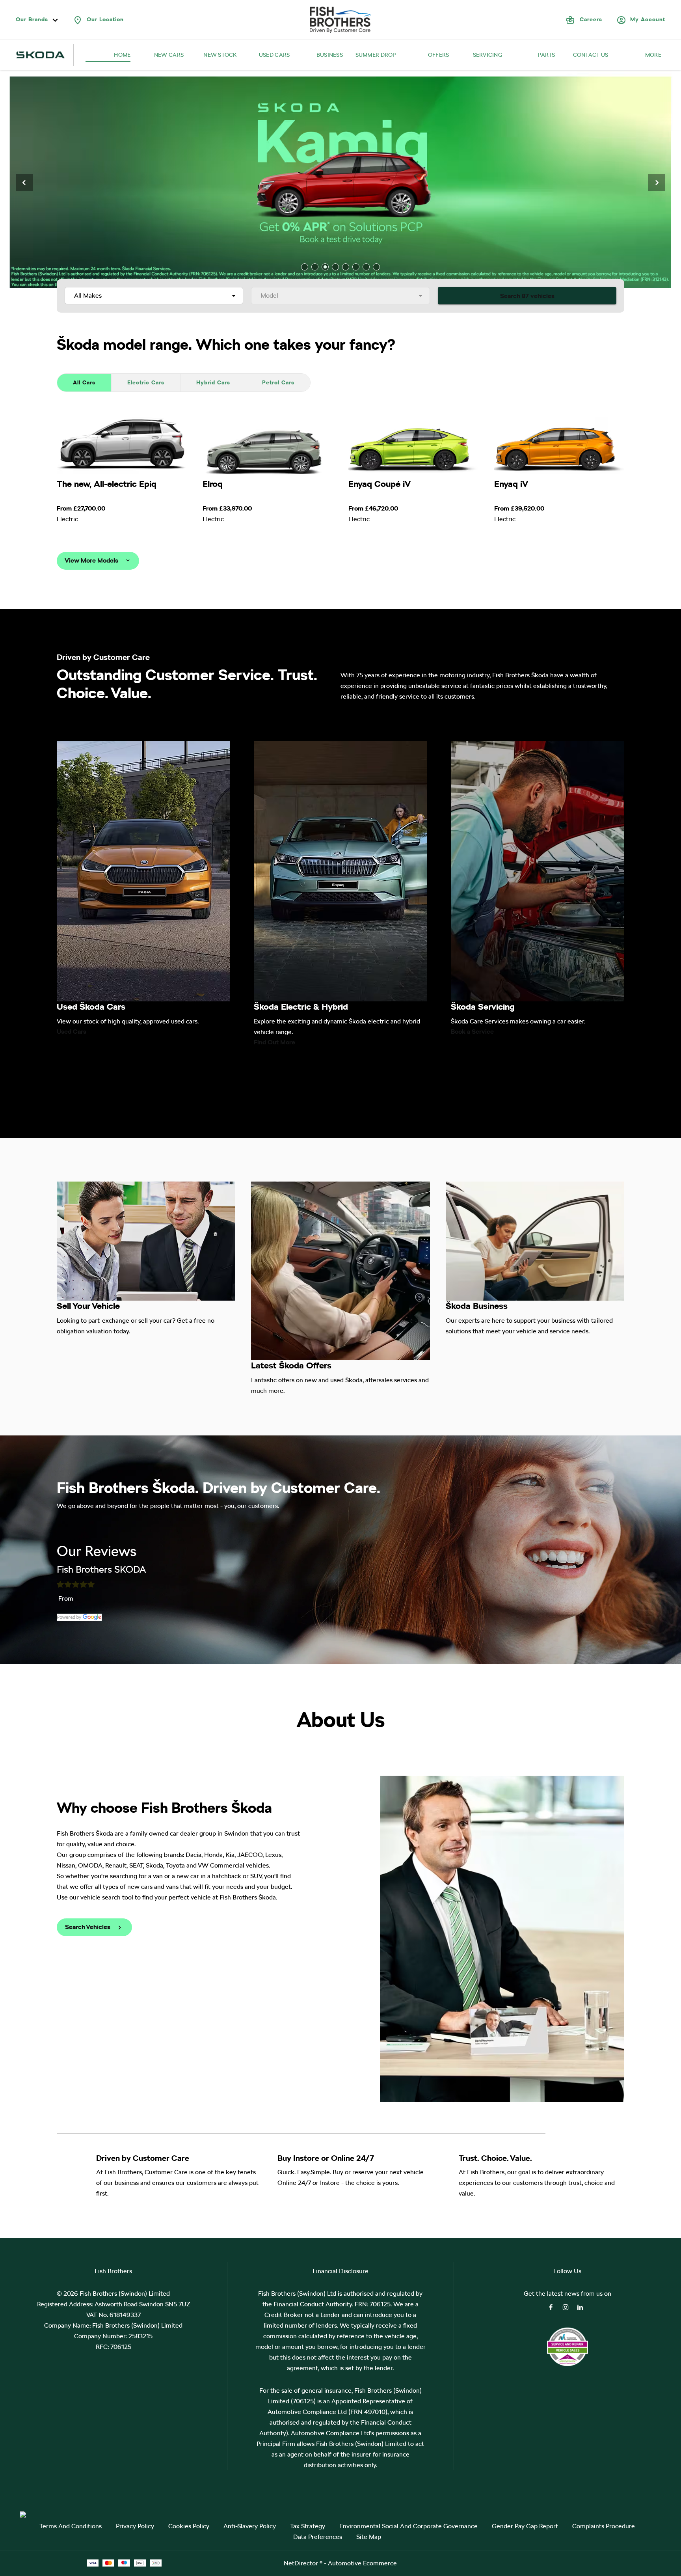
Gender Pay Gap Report (525, 2526)
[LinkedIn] (580, 2307)
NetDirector (302, 2563)
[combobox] (154, 296)
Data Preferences (318, 2537)
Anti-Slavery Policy (250, 2526)
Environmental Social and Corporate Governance (408, 2526)
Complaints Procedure (604, 2526)
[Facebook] (551, 2307)
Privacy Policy (135, 2526)
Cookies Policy (189, 2526)
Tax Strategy (308, 2526)
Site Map (369, 2537)
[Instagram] (566, 2307)
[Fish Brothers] (340, 20)
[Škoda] (41, 55)
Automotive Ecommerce (362, 2563)
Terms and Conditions (71, 2526)
